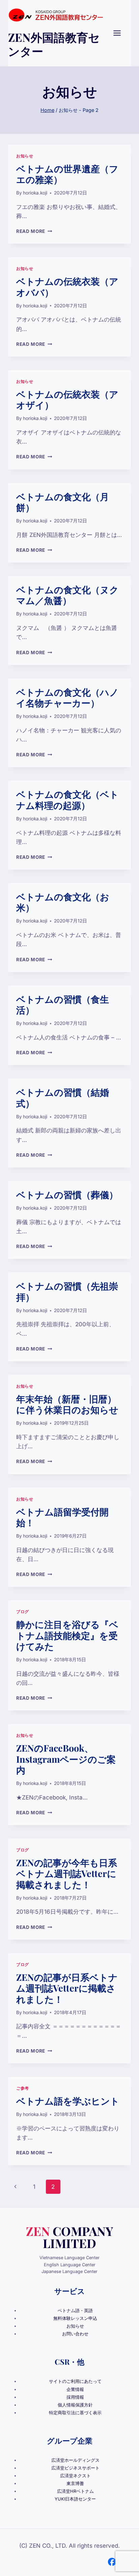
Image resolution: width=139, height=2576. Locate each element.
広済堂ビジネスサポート (75, 2468)
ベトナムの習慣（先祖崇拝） (67, 1291)
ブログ (23, 1612)
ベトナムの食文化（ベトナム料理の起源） (67, 799)
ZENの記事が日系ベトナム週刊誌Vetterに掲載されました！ (67, 1988)
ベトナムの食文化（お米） (63, 902)
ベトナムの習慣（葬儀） (67, 1194)
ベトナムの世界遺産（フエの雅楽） (67, 174)
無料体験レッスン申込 (75, 2318)
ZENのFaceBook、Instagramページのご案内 (66, 1759)
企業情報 (75, 2389)
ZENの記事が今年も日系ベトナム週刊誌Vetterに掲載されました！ (67, 1873)
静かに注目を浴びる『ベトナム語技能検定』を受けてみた (67, 1635)
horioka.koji (35, 193)
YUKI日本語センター (75, 2499)
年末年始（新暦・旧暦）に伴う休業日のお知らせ (67, 1404)
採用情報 (75, 2397)
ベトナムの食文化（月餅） (63, 502)
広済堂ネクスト (75, 2476)
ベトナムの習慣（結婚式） (63, 1097)
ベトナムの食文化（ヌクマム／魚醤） (67, 595)
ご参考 (23, 2088)
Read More (34, 231)
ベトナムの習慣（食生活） (63, 1004)
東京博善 (75, 2483)
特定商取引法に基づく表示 (75, 2413)
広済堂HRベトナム (75, 2491)
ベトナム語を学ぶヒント (68, 2101)
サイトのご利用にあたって (75, 2381)
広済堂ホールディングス (75, 2460)
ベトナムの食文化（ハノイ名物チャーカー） (67, 697)
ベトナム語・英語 (75, 2311)
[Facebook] (112, 2562)
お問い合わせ (75, 2334)
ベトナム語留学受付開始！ (62, 1517)
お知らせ (25, 156)
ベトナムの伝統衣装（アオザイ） (67, 399)
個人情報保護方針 (75, 2405)
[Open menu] (120, 33)
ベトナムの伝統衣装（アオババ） (67, 286)
